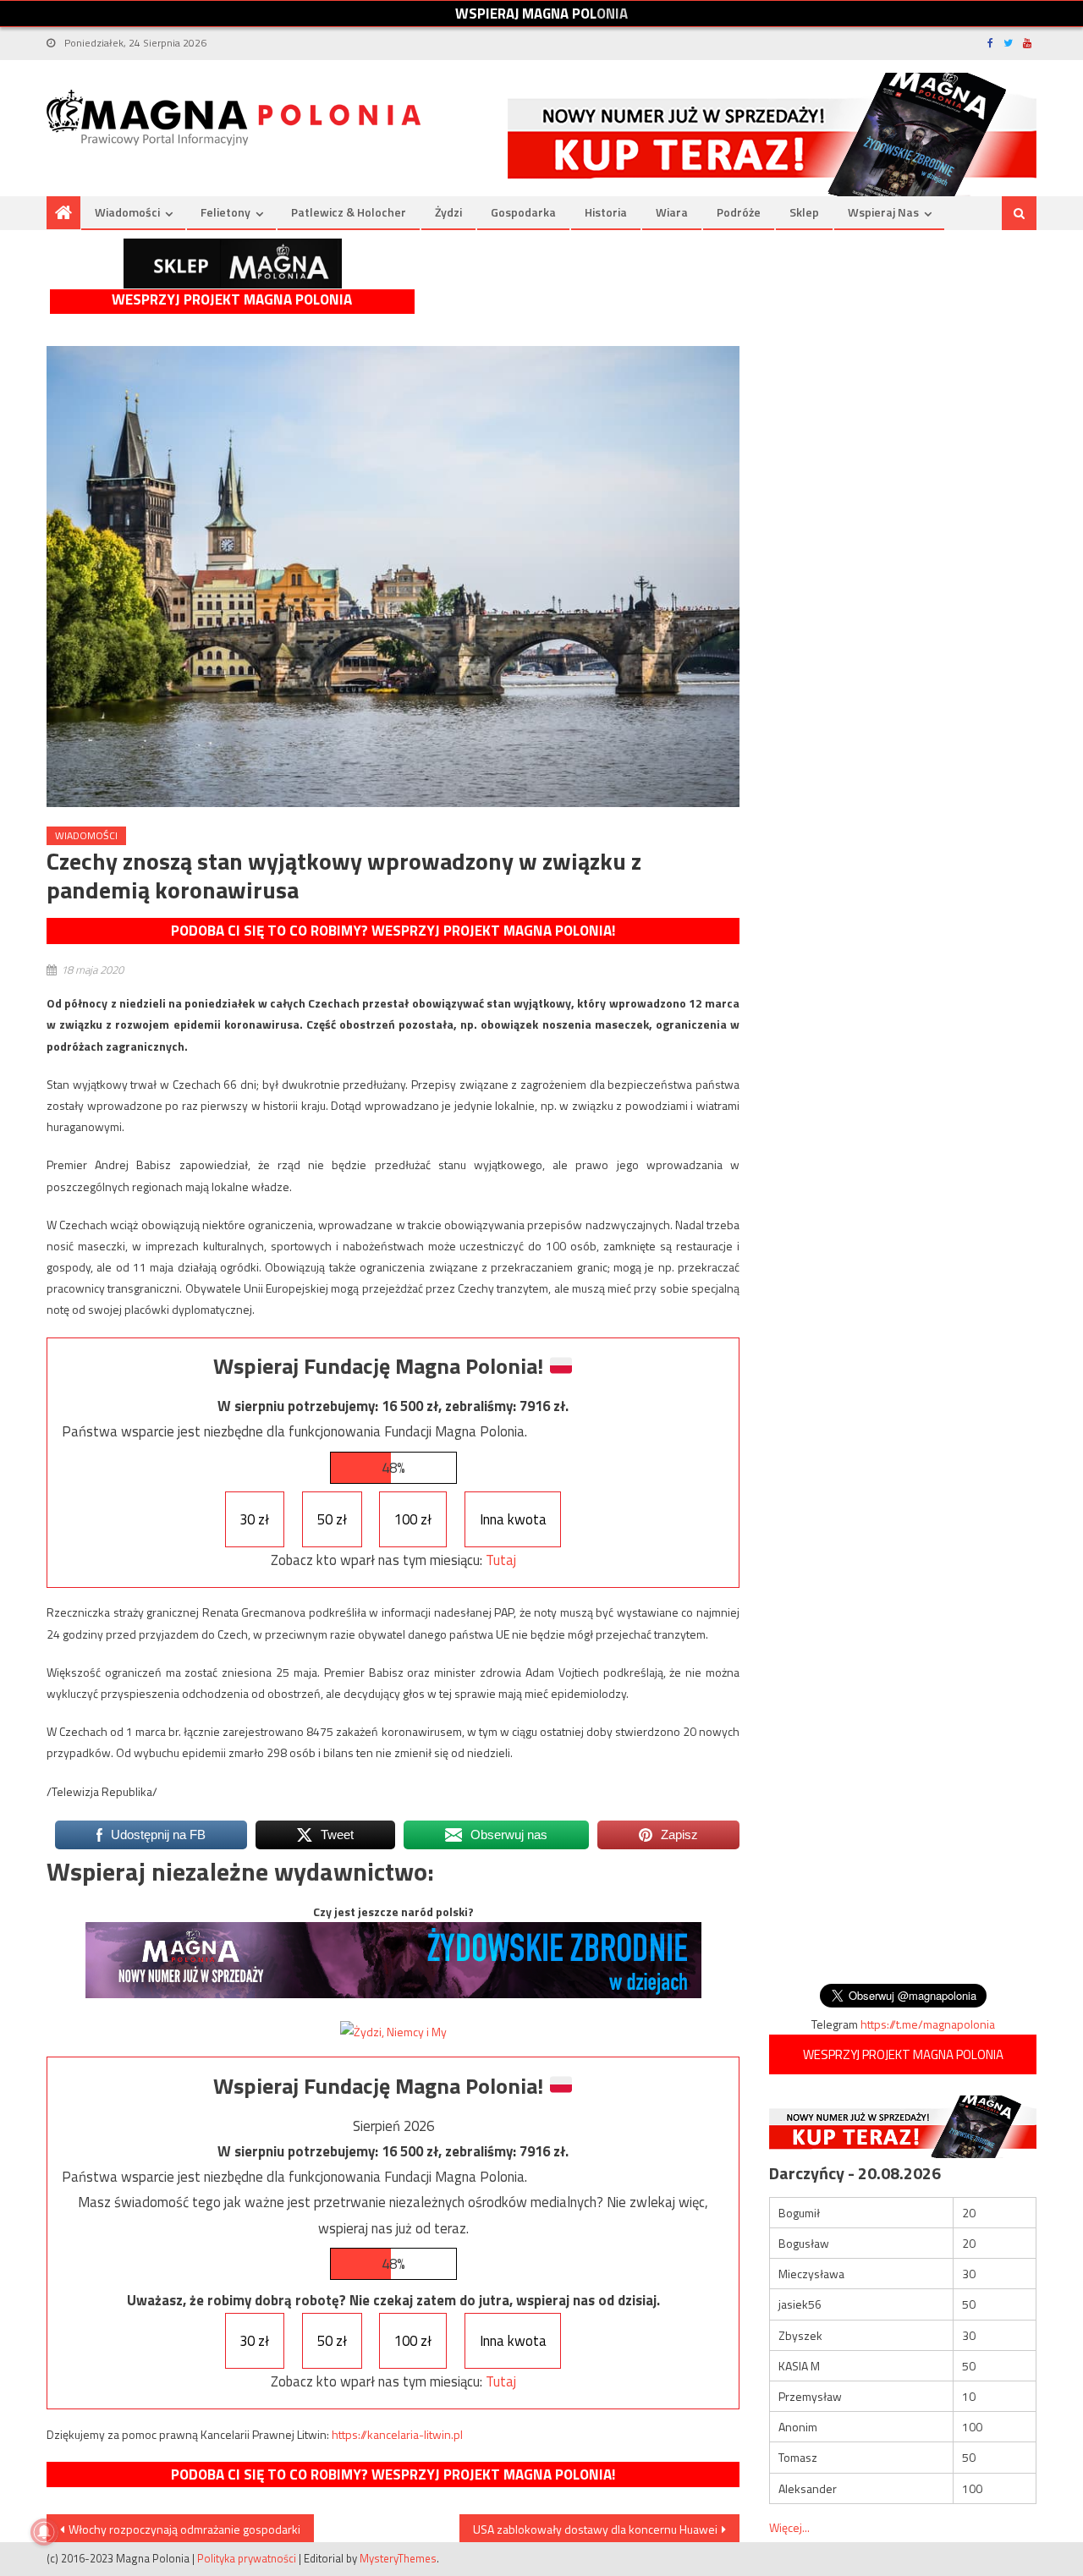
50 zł (332, 1519)
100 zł (413, 1519)
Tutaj (501, 1560)
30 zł (254, 1519)
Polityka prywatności (247, 2558)
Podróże (739, 212)
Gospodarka (523, 212)
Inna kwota (513, 1519)
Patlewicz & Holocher (349, 212)
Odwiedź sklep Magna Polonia (233, 264)
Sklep (804, 212)
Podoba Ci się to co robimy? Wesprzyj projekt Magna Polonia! (393, 931)
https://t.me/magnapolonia (928, 2024)
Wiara (672, 212)
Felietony (225, 212)
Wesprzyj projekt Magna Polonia (232, 300)
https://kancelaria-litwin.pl (397, 2434)
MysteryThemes (398, 2558)
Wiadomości (127, 212)
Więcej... (789, 2527)
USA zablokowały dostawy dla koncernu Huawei (595, 2529)
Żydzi (448, 212)
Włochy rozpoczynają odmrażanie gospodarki (184, 2529)
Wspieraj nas (883, 212)
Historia (606, 212)
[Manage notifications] (44, 2532)
